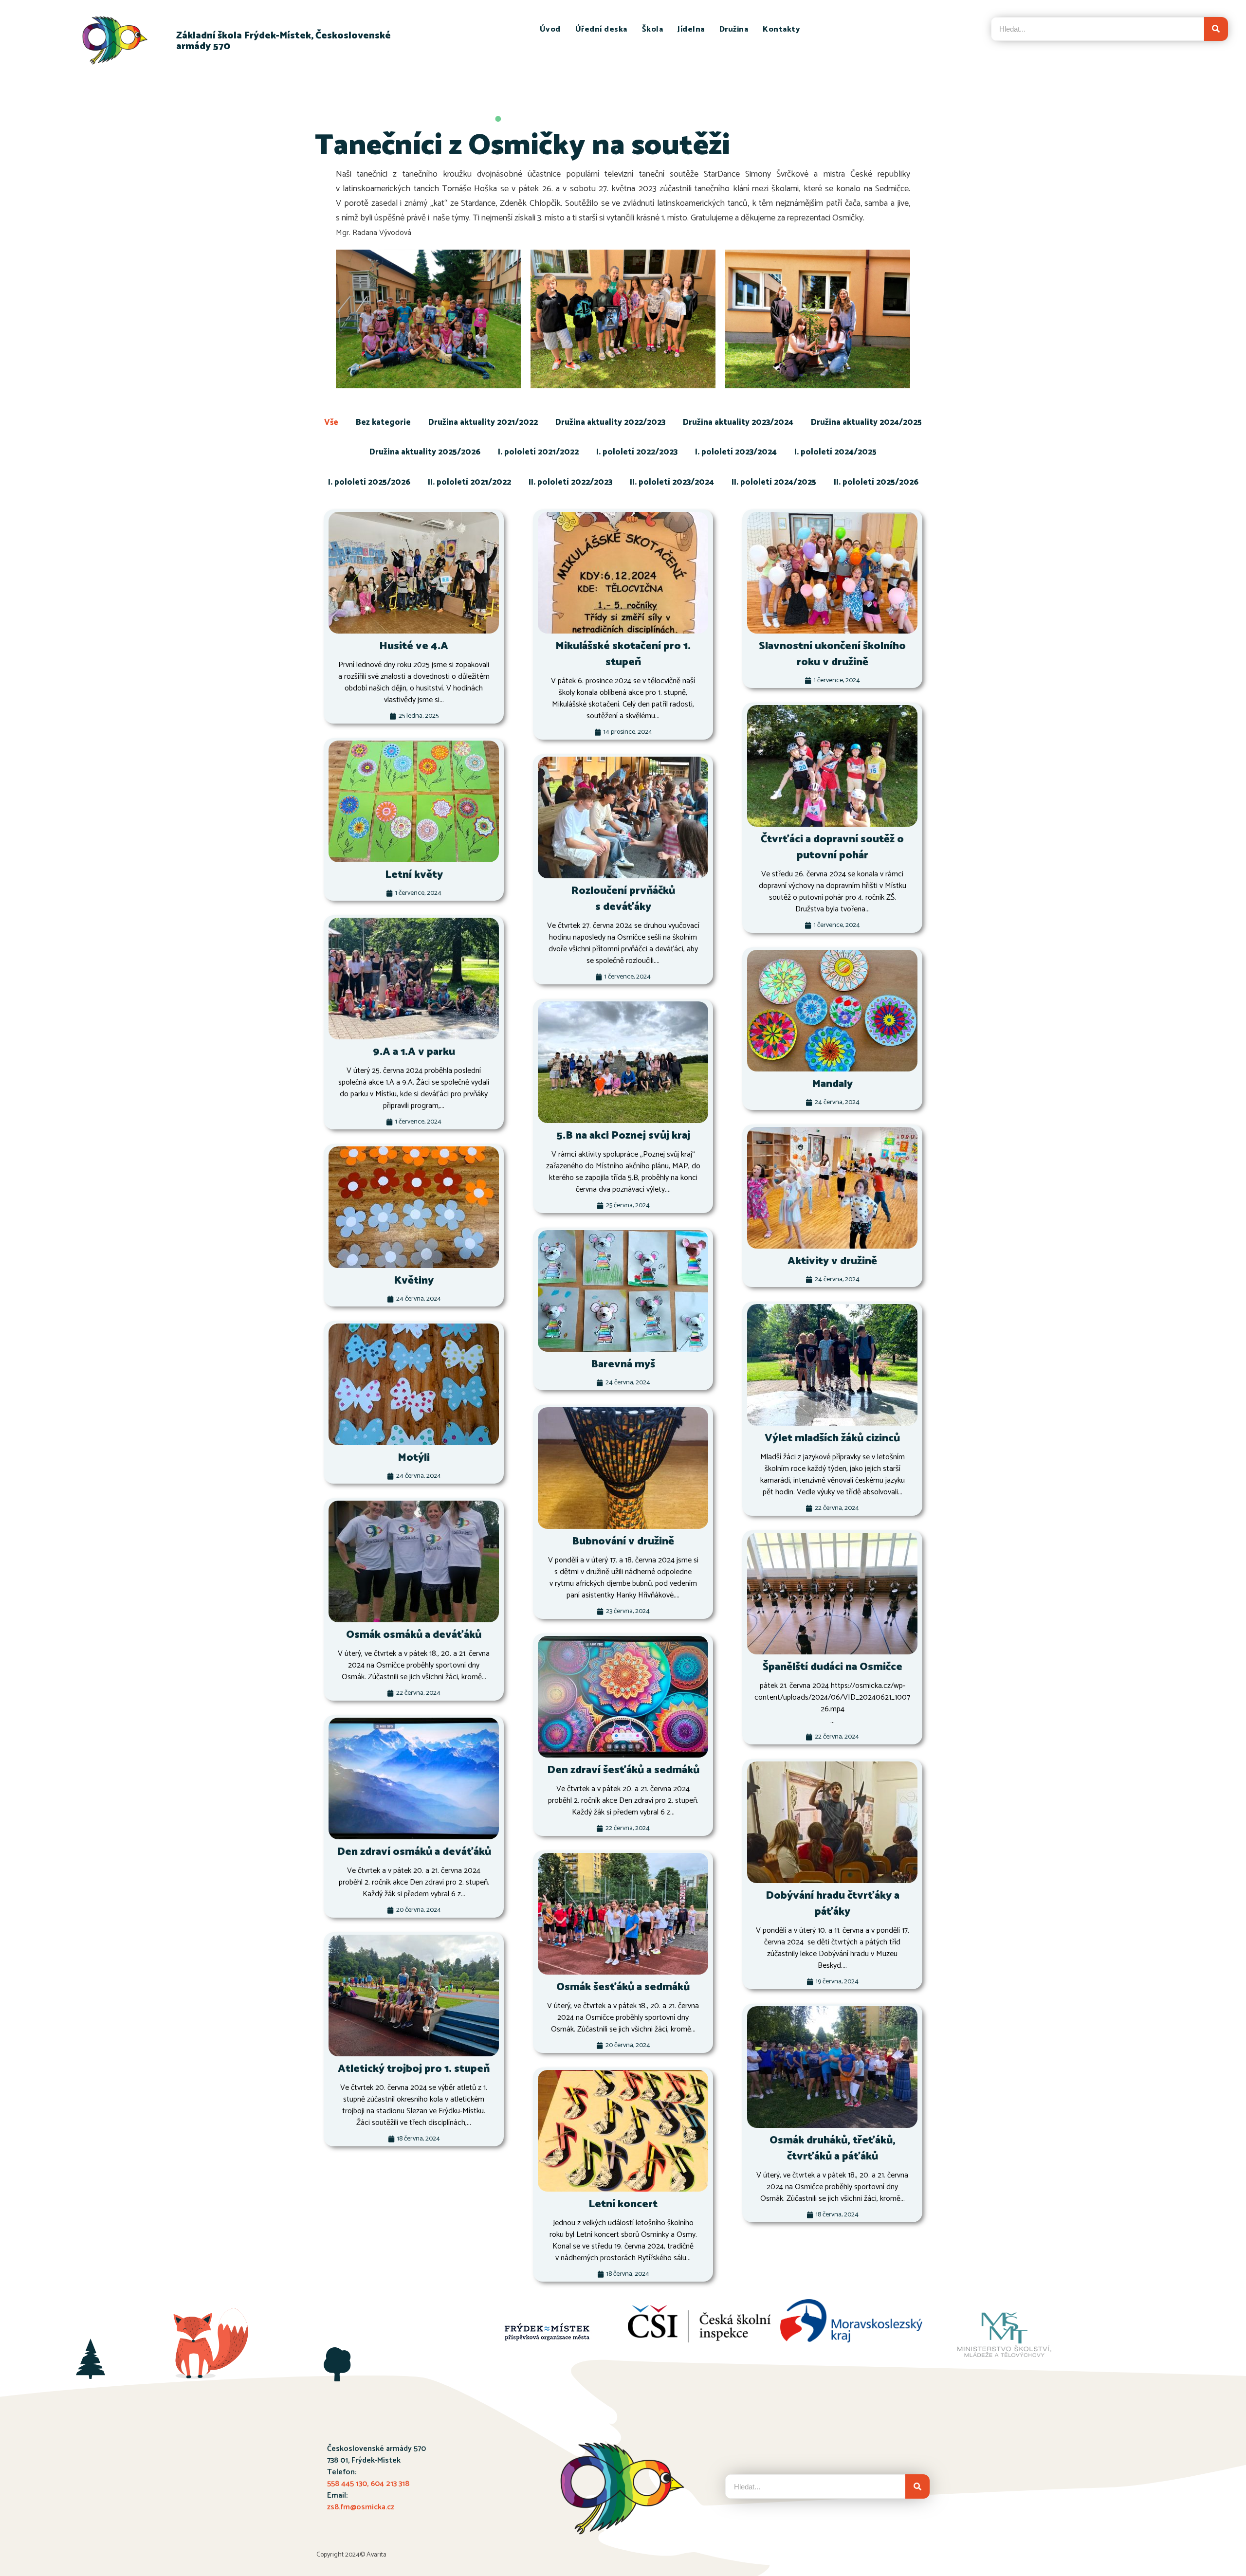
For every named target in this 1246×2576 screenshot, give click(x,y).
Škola (653, 29)
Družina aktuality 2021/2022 (483, 422)
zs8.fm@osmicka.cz (361, 2507)
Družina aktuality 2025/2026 (425, 452)
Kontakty (781, 29)
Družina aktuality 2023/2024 (738, 422)
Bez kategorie (383, 422)
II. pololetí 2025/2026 (876, 482)
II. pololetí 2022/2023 (570, 482)
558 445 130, (349, 2484)
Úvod (550, 29)
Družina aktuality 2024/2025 (866, 422)
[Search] (1216, 29)
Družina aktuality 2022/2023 (610, 422)
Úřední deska (601, 29)
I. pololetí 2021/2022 (538, 452)
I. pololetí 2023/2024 (736, 452)
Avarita (376, 2555)
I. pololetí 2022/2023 (637, 452)
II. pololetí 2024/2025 (774, 482)
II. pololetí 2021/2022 (469, 482)
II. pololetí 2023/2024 (672, 482)
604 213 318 (390, 2484)
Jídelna (691, 29)
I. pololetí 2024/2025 (835, 452)
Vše (331, 422)
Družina (734, 29)
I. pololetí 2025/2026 (369, 482)
